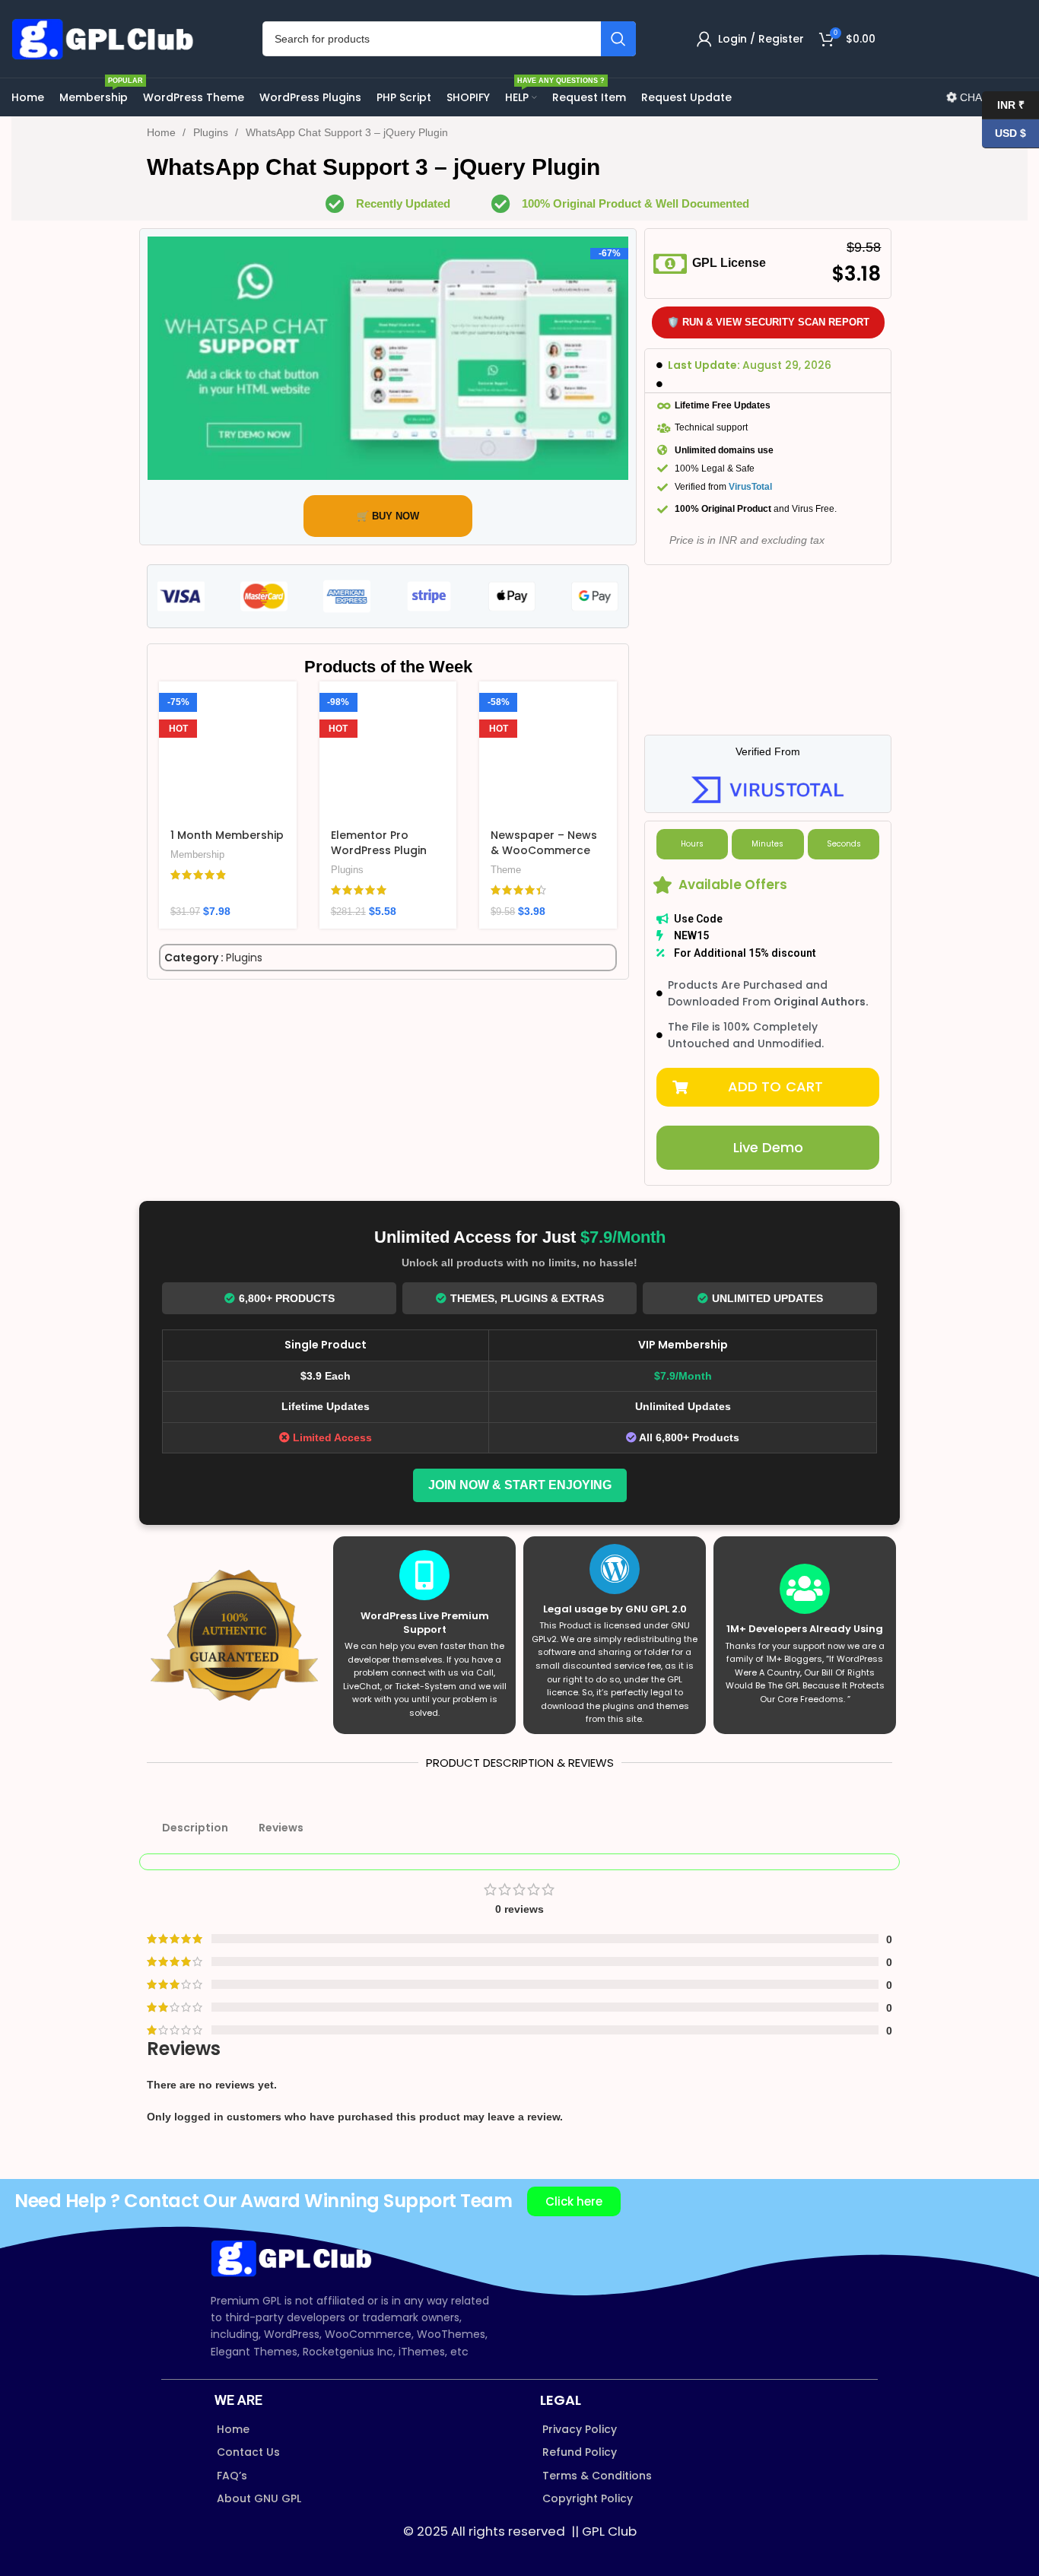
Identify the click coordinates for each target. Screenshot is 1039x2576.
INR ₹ (1003, 104)
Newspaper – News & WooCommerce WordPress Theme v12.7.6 (544, 858)
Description (195, 1828)
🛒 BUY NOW (388, 516)
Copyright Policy (588, 2498)
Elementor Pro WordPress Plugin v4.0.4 (379, 850)
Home (163, 132)
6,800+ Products (287, 1298)
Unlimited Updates (767, 1298)
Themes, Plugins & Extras (527, 1298)
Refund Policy (580, 2452)
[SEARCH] (618, 39)
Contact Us (248, 2452)
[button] (768, 1087)
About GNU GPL (259, 2498)
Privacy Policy (580, 2429)
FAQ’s (232, 2476)
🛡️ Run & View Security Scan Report (768, 322)
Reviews (281, 1828)
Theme (506, 870)
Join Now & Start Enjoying (520, 1485)
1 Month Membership (227, 835)
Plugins (212, 132)
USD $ (1004, 133)
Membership (197, 854)
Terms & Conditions (597, 2476)
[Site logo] (106, 38)
